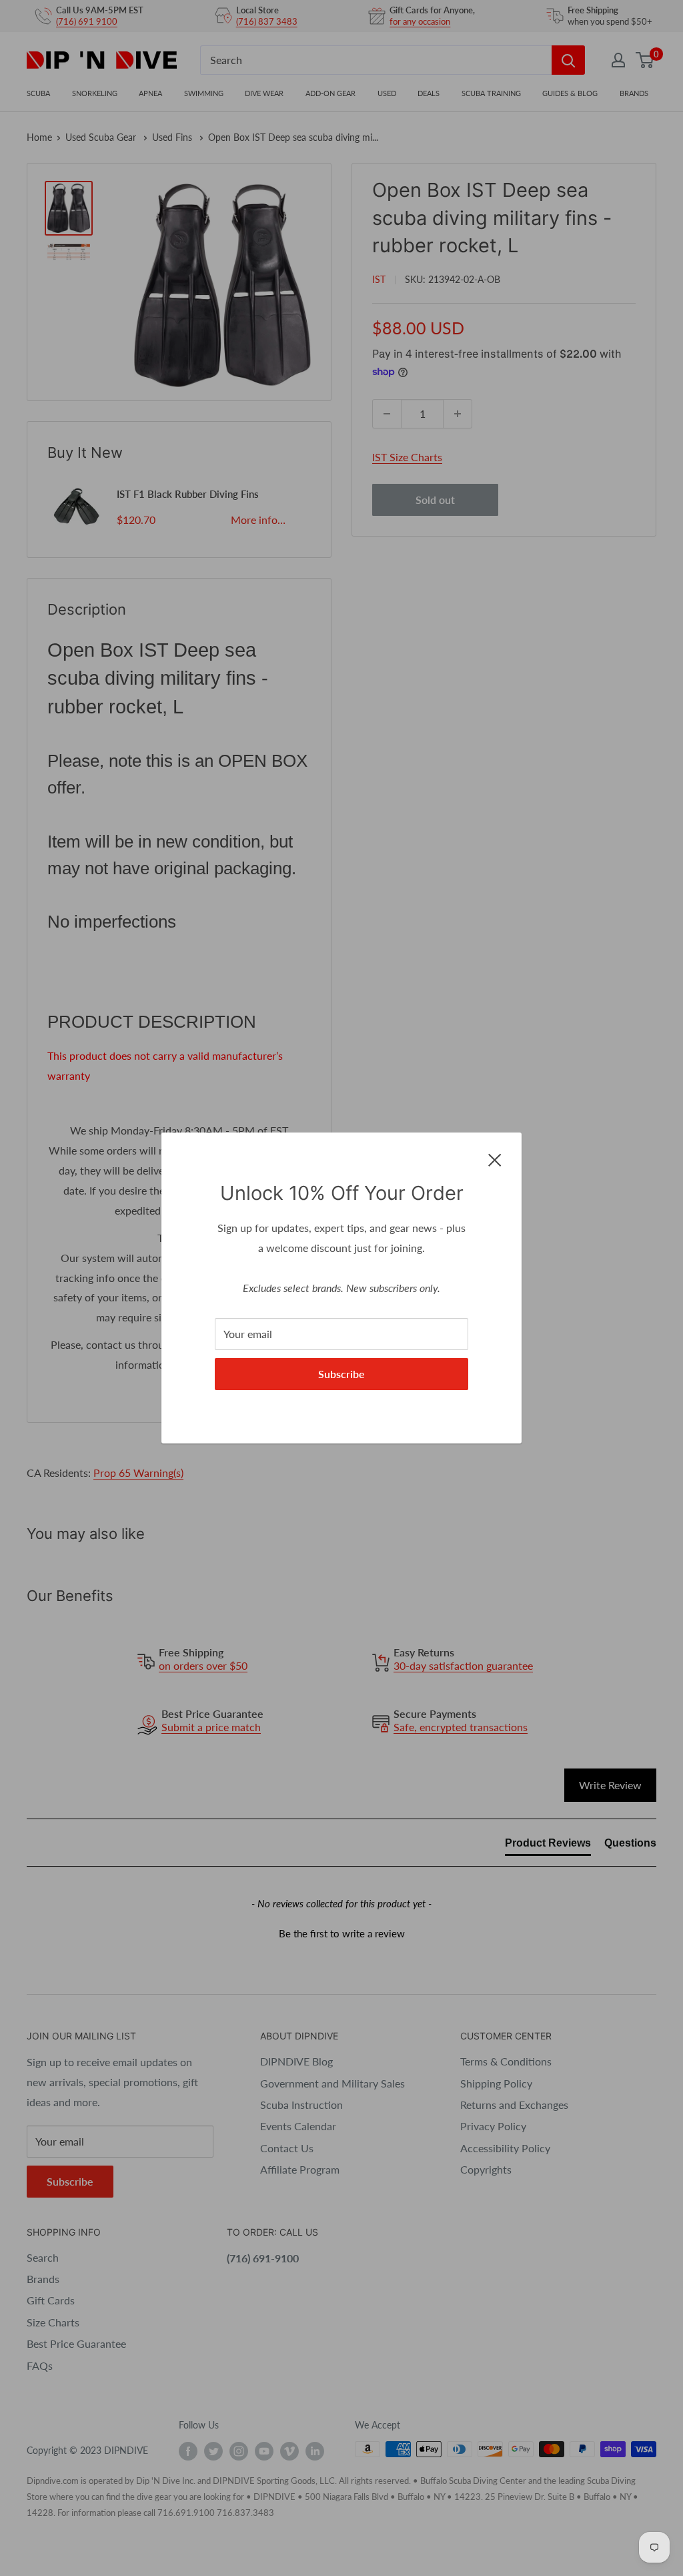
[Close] (495, 1159)
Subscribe (341, 1374)
